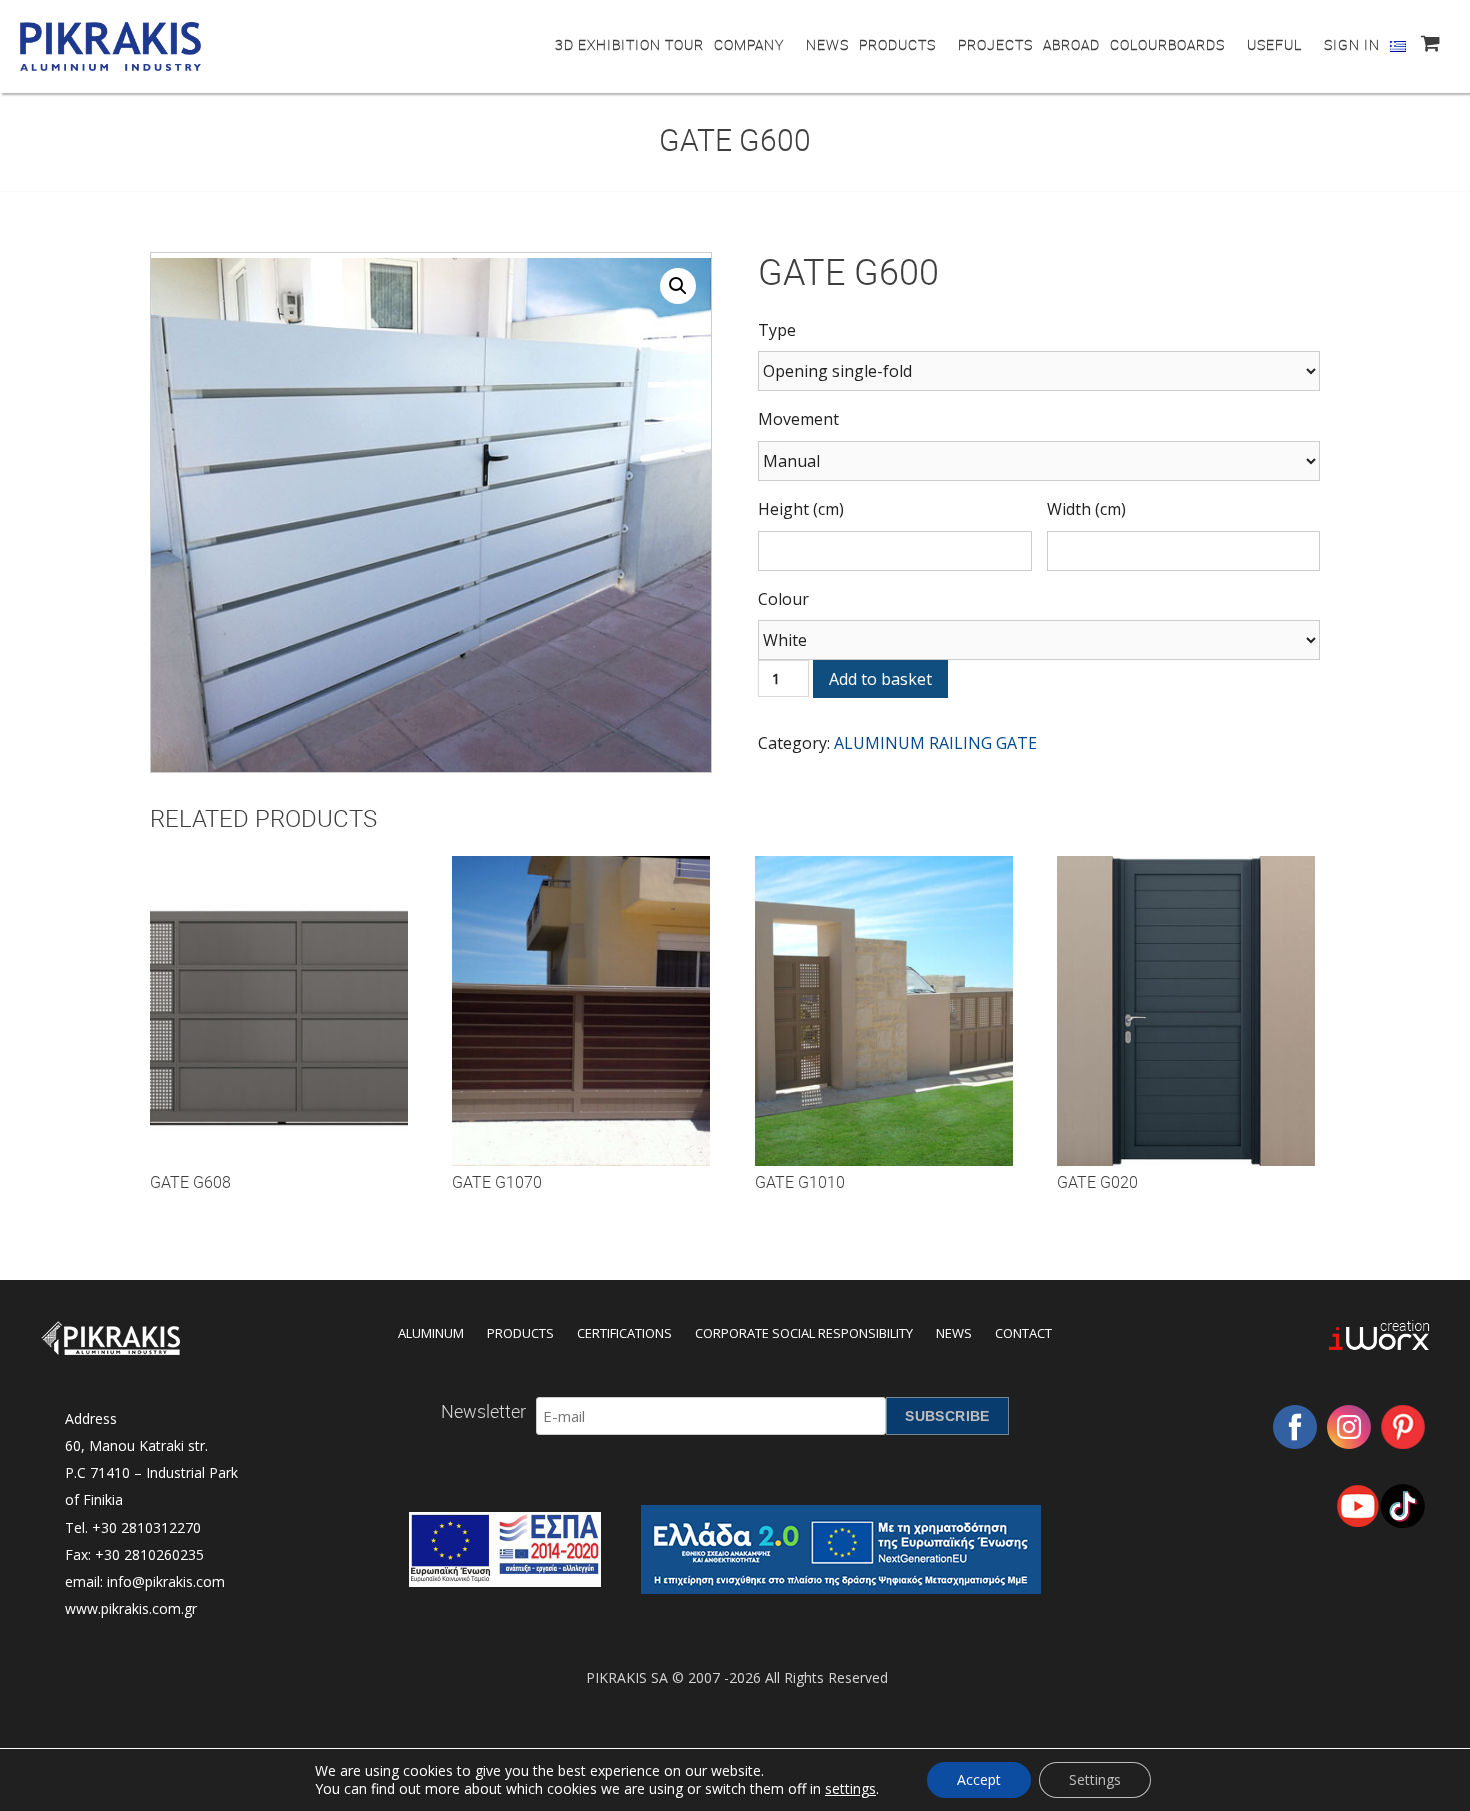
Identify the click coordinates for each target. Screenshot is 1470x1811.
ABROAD (1071, 44)
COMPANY (749, 44)
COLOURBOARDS (1167, 44)
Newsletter (483, 1411)
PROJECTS (995, 44)
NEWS (827, 44)
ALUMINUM (431, 1333)
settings (850, 1789)
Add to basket (880, 679)
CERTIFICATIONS (624, 1333)
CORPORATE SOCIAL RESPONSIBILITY (804, 1333)
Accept (979, 1779)
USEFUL (1274, 44)
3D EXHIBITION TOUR (629, 44)
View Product (279, 1030)
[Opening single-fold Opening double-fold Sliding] (1039, 371)
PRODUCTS (897, 44)
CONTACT (1023, 1333)
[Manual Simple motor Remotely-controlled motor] (1039, 461)
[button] (678, 286)
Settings (1095, 1779)
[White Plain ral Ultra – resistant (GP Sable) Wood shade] (1039, 640)
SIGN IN (1352, 44)
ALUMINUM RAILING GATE (935, 743)
